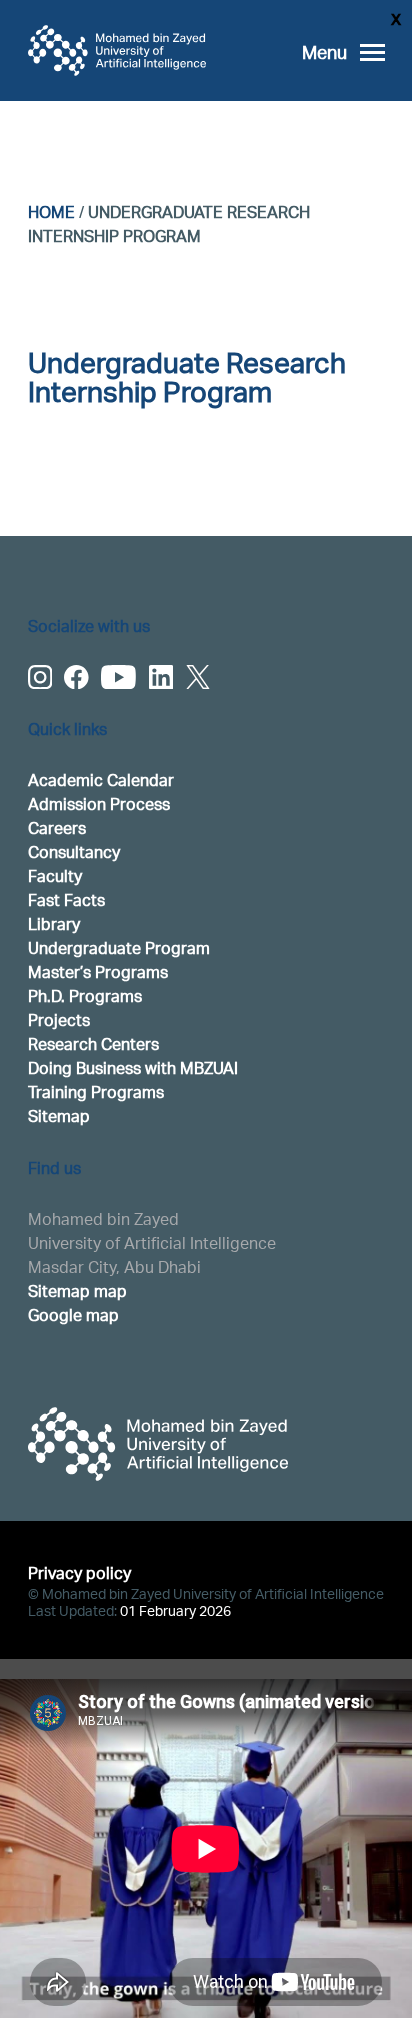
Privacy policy (79, 1572)
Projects (59, 1019)
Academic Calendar (101, 779)
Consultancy (74, 851)
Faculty (55, 875)
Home (51, 211)
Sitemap (59, 1115)
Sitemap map (77, 1290)
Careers (57, 827)
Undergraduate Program (119, 947)
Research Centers (93, 1043)
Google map (73, 1314)
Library (54, 923)
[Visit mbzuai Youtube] (118, 677)
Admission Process (99, 803)
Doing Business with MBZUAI (133, 1067)
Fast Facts (66, 899)
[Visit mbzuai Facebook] (76, 677)
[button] (343, 52)
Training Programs (96, 1091)
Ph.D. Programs (85, 995)
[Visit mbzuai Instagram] (40, 677)
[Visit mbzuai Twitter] (198, 677)
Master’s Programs (98, 971)
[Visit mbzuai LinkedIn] (161, 677)
